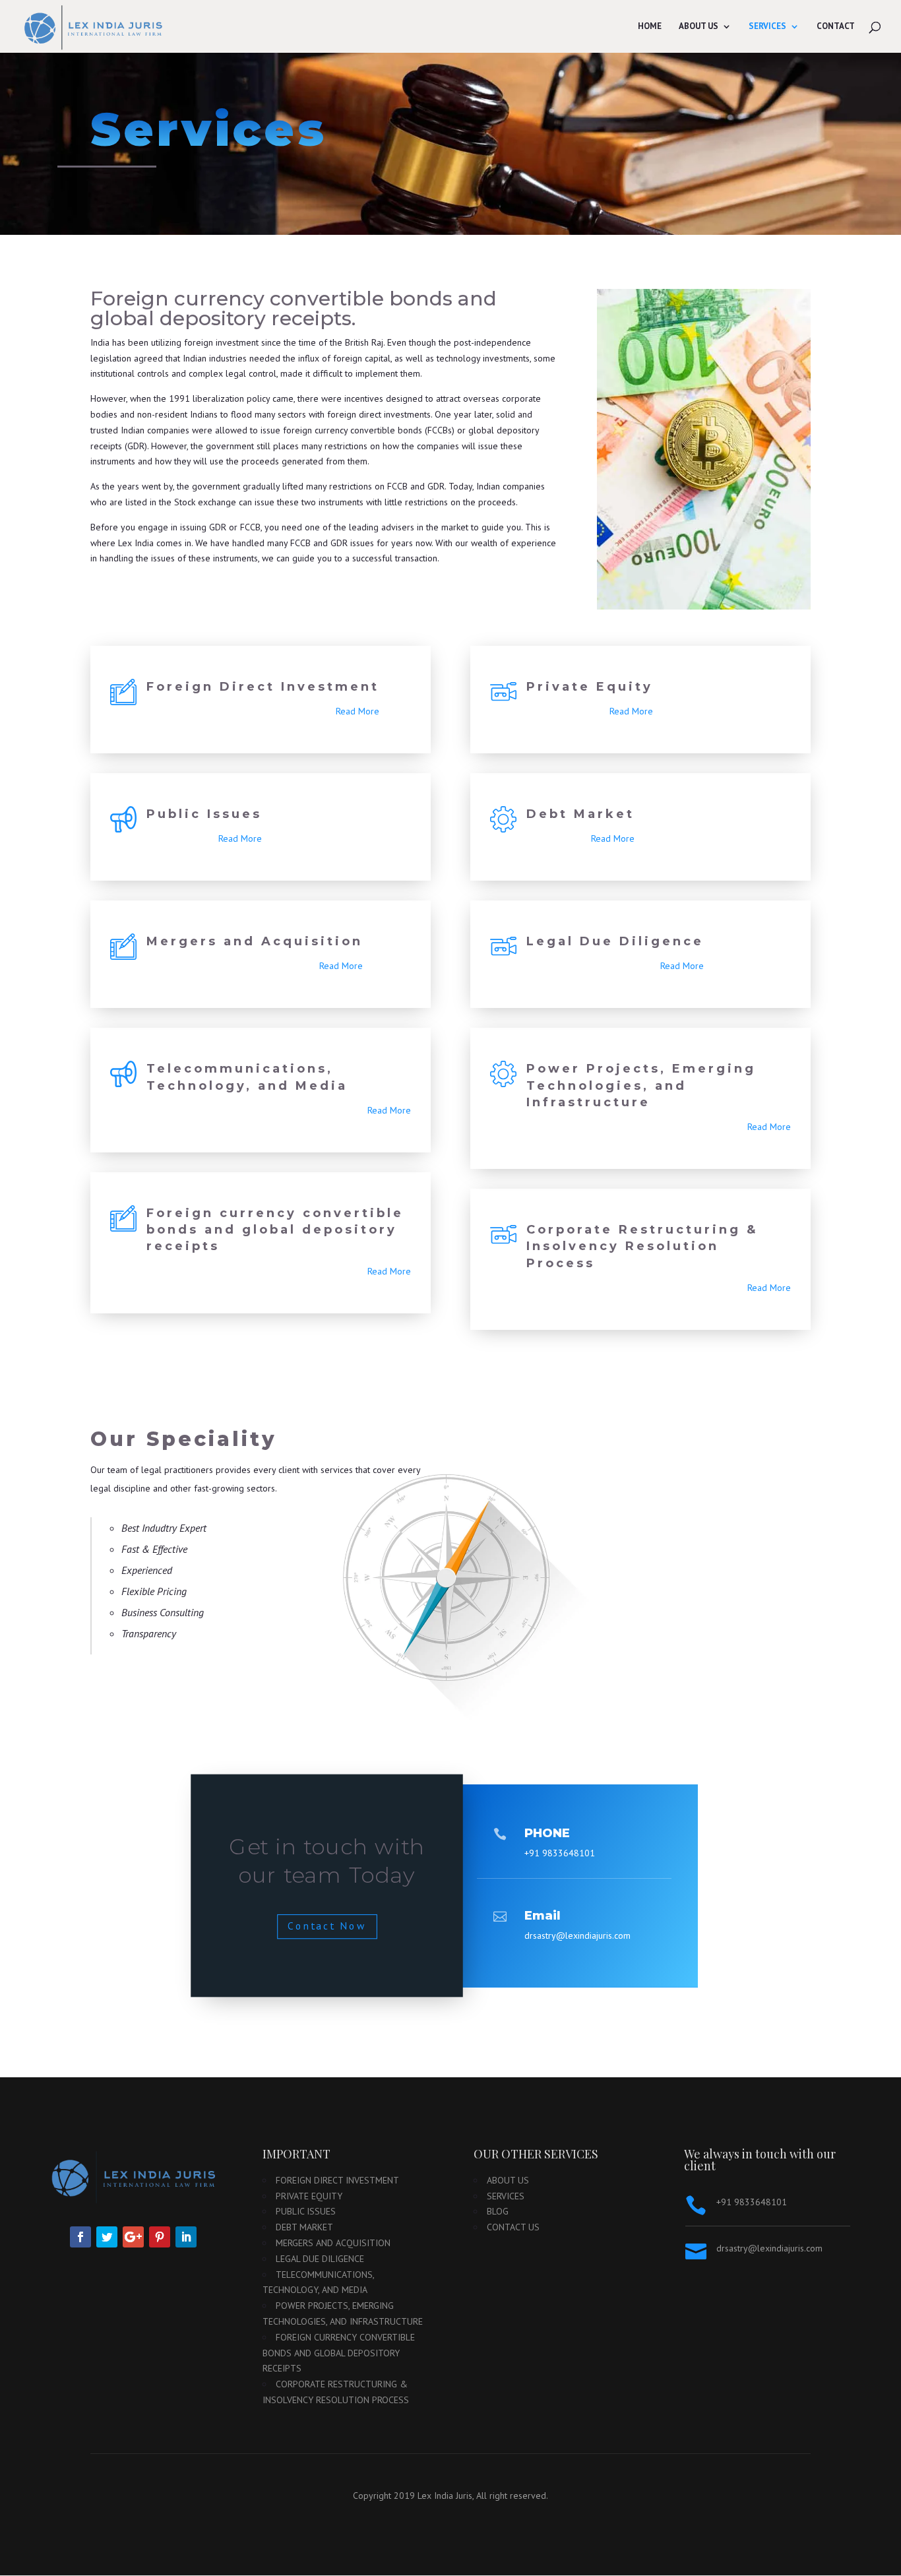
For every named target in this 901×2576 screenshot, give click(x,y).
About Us (699, 27)
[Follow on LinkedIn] (186, 2237)
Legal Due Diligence (615, 941)
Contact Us (513, 2227)
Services (767, 27)
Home (650, 27)
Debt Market (580, 814)
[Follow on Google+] (133, 2237)
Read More (357, 711)
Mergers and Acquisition (255, 941)
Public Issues (204, 814)
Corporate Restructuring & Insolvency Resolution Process (642, 1246)
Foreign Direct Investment (263, 687)
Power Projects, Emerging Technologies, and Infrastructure (641, 1085)
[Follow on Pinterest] (160, 2237)
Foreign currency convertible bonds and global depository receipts (275, 1230)
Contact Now (327, 1926)
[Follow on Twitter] (107, 2237)
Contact (836, 27)
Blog (498, 2211)
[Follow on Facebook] (80, 2237)
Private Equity (590, 687)
